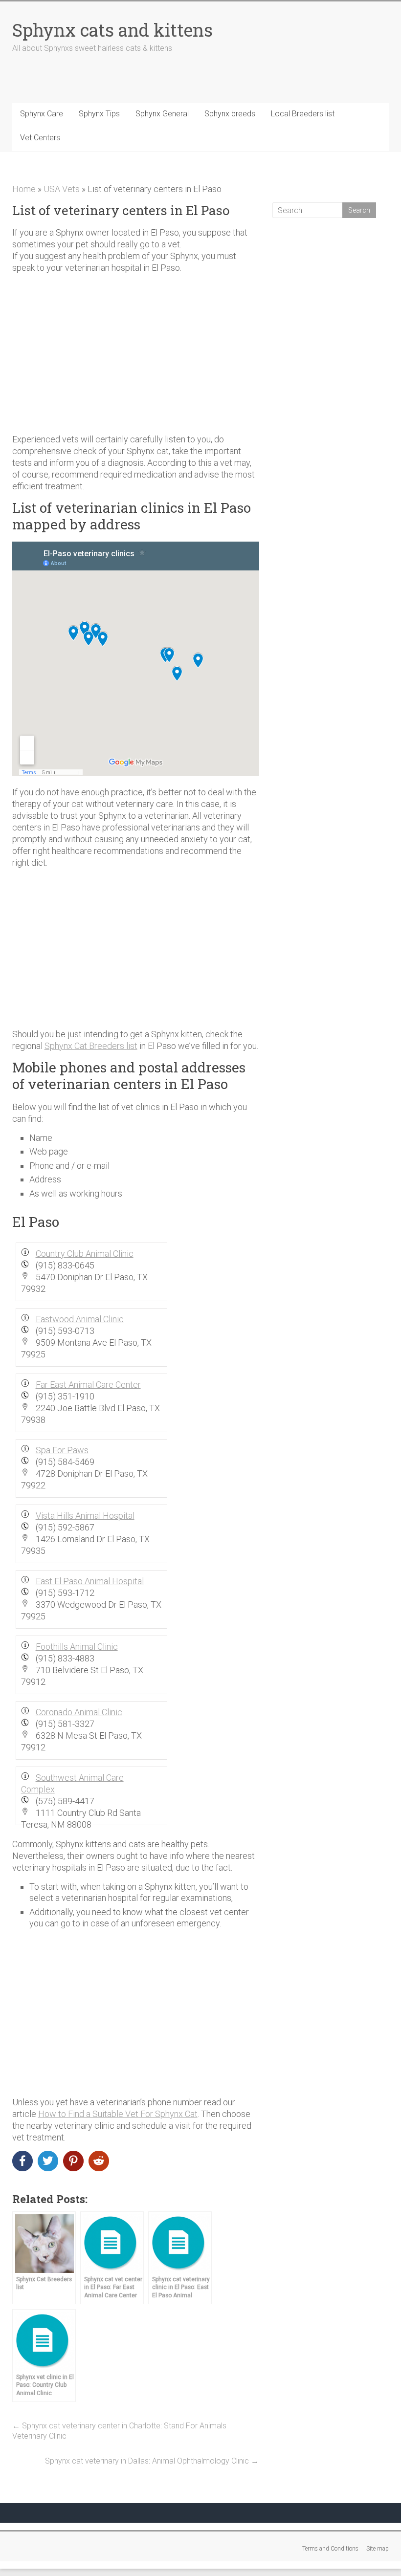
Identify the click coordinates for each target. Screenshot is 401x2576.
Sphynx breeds (230, 114)
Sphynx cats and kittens (112, 30)
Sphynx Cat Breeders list (91, 1046)
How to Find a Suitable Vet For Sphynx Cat (118, 2114)
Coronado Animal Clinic (79, 1712)
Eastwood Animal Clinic (80, 1319)
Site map (378, 2549)
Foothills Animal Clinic (77, 1647)
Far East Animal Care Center (88, 1385)
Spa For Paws (62, 1450)
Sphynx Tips (99, 114)
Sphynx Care (42, 114)
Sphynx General (162, 114)
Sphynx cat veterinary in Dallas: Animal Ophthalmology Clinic (152, 2461)
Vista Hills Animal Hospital (85, 1516)
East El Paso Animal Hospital (90, 1581)
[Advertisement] (136, 349)
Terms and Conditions (330, 2549)
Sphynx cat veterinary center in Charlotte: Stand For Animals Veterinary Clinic (119, 2431)
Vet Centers (40, 138)
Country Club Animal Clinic (85, 1254)
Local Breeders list (303, 114)
